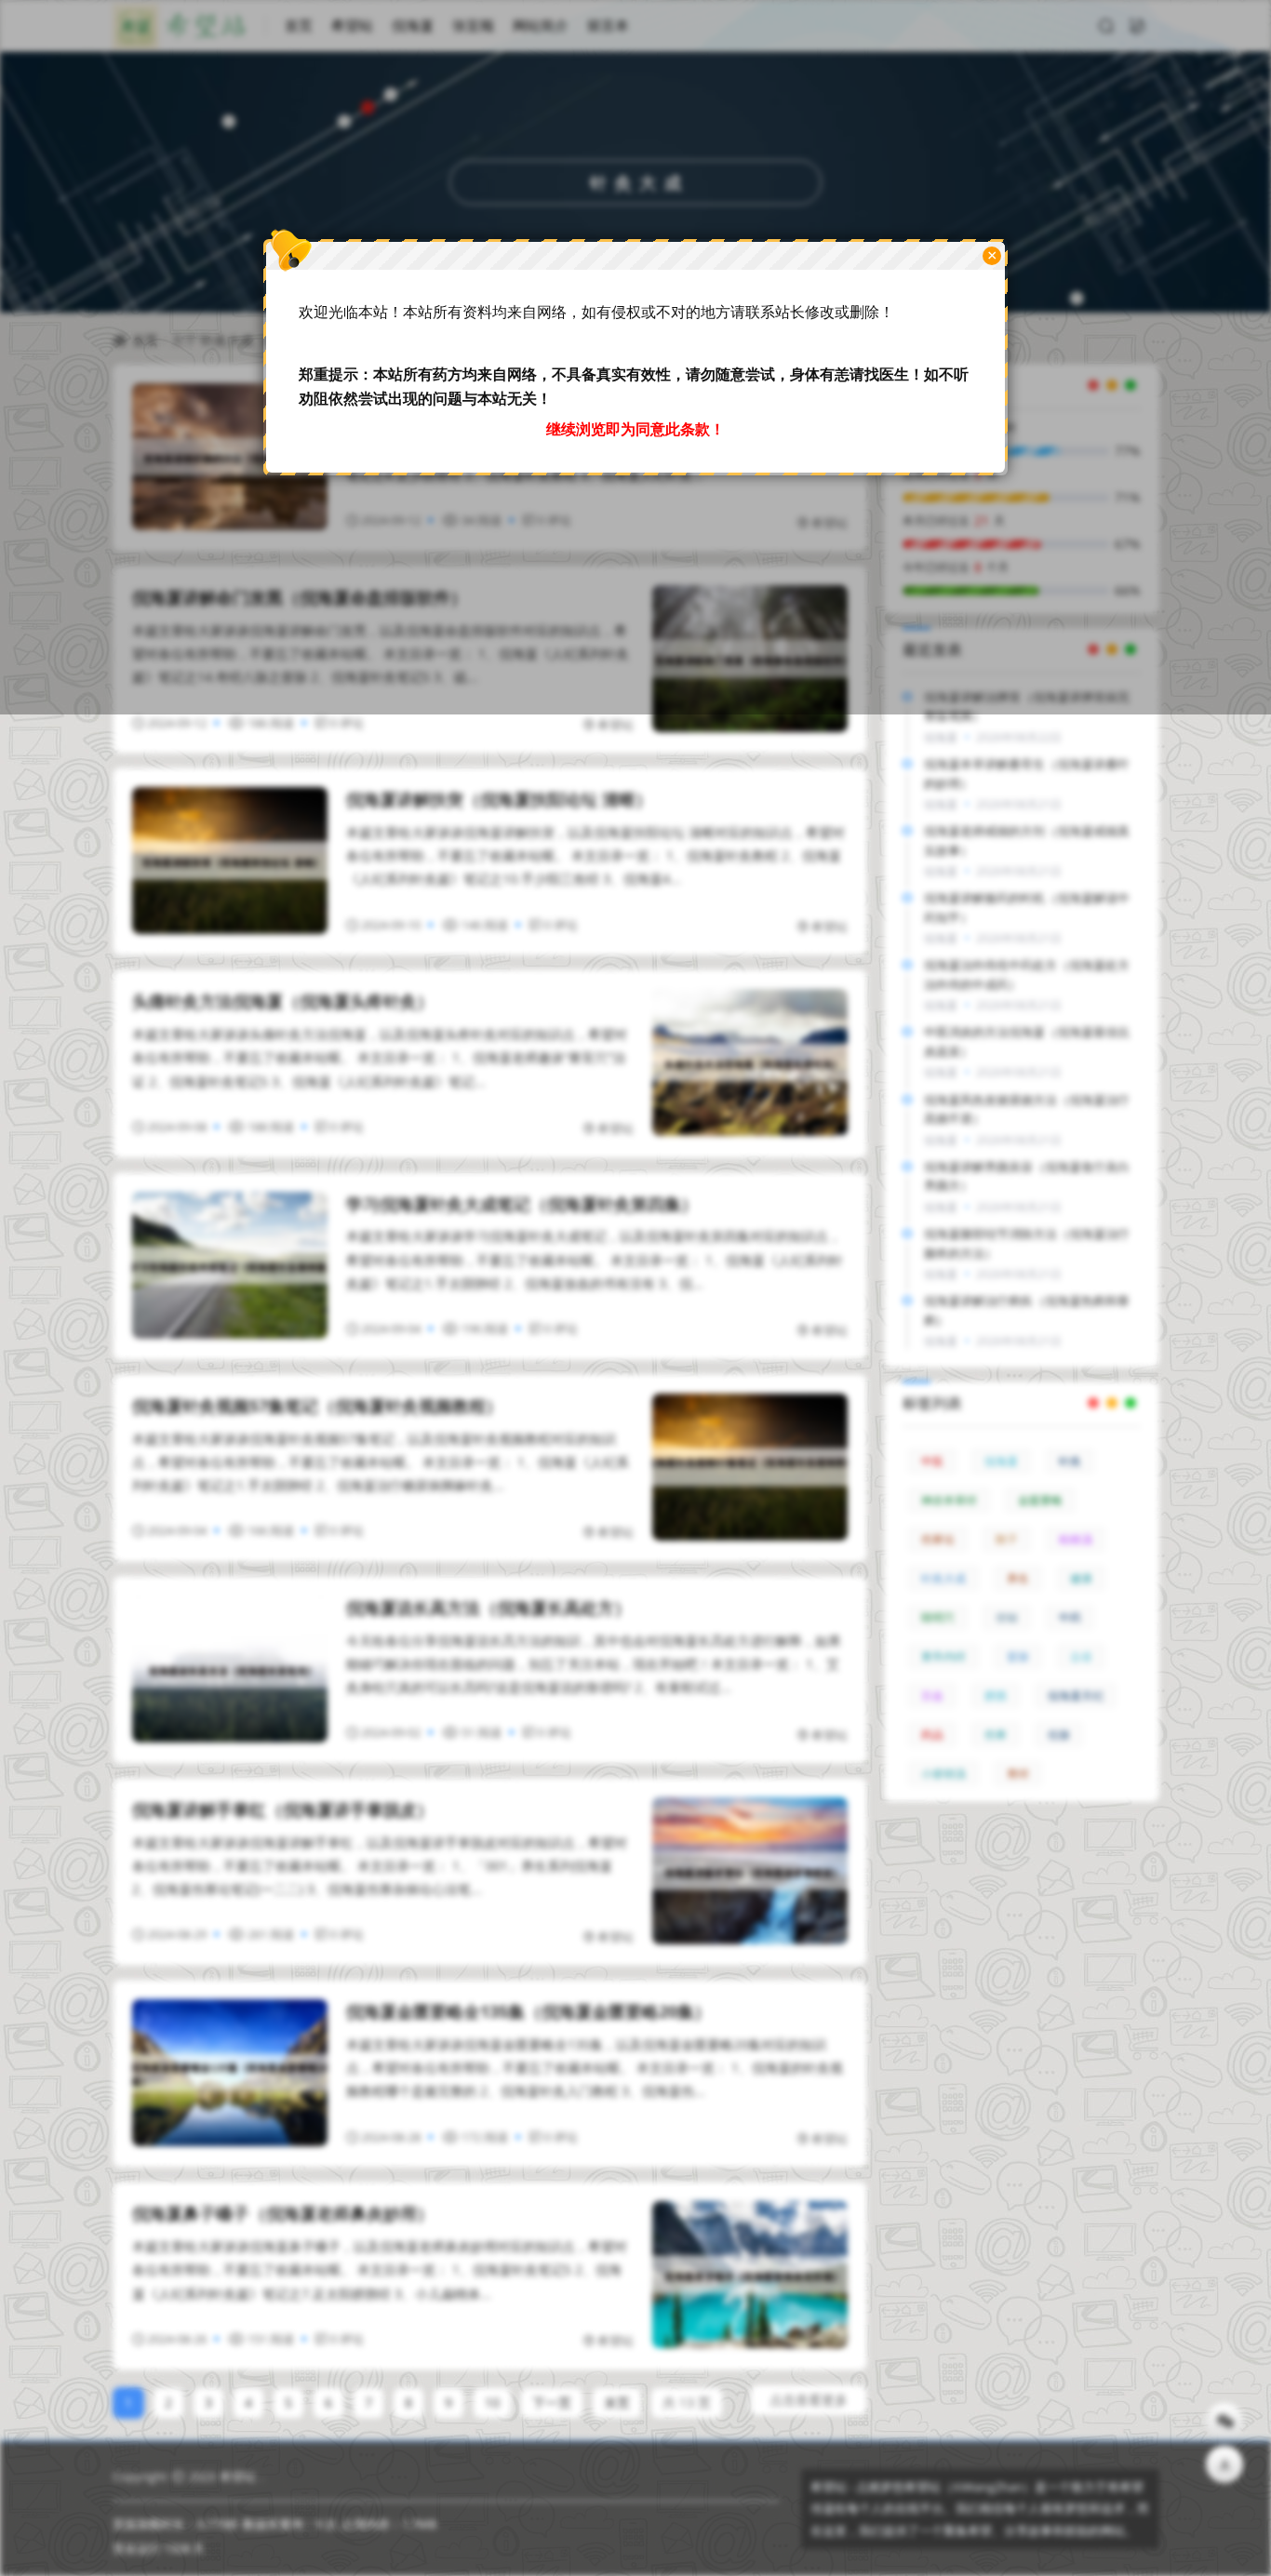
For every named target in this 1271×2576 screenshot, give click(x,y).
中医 (932, 1461)
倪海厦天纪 (1076, 1695)
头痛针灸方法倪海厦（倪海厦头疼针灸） (283, 1001)
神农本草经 (949, 1500)
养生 (1018, 1578)
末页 (617, 2402)
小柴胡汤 (943, 1774)
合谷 (1081, 1656)
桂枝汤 (1076, 1539)
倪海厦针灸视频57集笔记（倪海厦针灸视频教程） (317, 1406)
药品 (932, 1735)
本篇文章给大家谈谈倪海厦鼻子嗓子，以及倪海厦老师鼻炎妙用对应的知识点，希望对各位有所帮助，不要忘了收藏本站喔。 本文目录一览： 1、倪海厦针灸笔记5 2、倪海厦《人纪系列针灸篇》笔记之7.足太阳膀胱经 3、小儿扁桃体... (380, 2269)
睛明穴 (938, 1617)
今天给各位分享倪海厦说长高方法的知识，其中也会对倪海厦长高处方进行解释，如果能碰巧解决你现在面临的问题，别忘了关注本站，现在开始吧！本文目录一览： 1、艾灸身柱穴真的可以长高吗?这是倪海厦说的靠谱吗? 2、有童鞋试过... (594, 1664)
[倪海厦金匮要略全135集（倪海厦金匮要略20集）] (230, 2073)
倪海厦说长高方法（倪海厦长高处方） (488, 1608)
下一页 (552, 2402)
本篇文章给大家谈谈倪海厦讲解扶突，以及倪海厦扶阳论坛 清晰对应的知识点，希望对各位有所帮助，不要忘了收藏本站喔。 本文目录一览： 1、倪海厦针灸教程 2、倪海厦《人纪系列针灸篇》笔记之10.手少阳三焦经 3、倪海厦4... (595, 855)
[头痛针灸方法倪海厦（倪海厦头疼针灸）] (750, 1062)
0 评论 (347, 723)
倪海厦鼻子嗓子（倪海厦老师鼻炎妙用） (283, 2213)
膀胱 (996, 1695)
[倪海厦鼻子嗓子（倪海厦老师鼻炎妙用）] (750, 2275)
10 (492, 2402)
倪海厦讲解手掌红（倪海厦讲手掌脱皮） (283, 1809)
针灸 (1070, 1461)
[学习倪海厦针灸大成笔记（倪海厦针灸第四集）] (230, 1265)
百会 (932, 1695)
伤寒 (996, 1735)
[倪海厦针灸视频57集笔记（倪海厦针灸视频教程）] (750, 1467)
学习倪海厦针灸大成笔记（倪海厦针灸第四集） (522, 1204)
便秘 (1007, 1617)
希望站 (615, 725)
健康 (1081, 1578)
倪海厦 (1001, 1461)
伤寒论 (938, 1539)
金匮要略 (1040, 1500)
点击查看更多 (809, 2400)
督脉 (1018, 1656)
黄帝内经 (943, 1656)
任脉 (1059, 1735)
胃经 (1018, 1774)
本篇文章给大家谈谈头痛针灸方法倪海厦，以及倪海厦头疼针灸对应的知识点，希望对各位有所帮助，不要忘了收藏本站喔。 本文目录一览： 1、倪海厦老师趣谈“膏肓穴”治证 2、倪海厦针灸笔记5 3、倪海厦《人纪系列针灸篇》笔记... (380, 1057)
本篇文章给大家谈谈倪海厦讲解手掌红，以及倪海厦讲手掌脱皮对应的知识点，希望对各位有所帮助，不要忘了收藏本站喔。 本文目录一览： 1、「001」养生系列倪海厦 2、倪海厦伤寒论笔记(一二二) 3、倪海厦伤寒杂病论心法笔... (380, 1866)
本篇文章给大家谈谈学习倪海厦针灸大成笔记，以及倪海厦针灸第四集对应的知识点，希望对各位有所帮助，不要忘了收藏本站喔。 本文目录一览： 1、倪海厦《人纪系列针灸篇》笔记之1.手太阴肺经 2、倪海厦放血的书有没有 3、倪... (595, 1259)
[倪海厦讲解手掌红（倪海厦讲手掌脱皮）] (750, 1871)
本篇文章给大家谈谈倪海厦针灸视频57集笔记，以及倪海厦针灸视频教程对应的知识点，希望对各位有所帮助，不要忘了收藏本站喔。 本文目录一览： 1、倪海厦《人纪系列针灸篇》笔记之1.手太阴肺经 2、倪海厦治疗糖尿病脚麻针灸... (381, 1462)
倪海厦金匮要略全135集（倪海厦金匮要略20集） (528, 2011)
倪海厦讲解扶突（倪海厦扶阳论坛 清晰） (499, 799)
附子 (1007, 1539)
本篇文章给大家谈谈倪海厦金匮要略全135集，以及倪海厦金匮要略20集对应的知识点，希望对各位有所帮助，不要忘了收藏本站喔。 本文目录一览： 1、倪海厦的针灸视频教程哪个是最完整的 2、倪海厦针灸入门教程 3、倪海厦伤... (595, 2068)
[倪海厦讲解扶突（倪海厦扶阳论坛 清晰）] (230, 861)
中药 (1070, 1617)
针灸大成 (943, 1578)
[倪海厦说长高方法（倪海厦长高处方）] (230, 1669)
